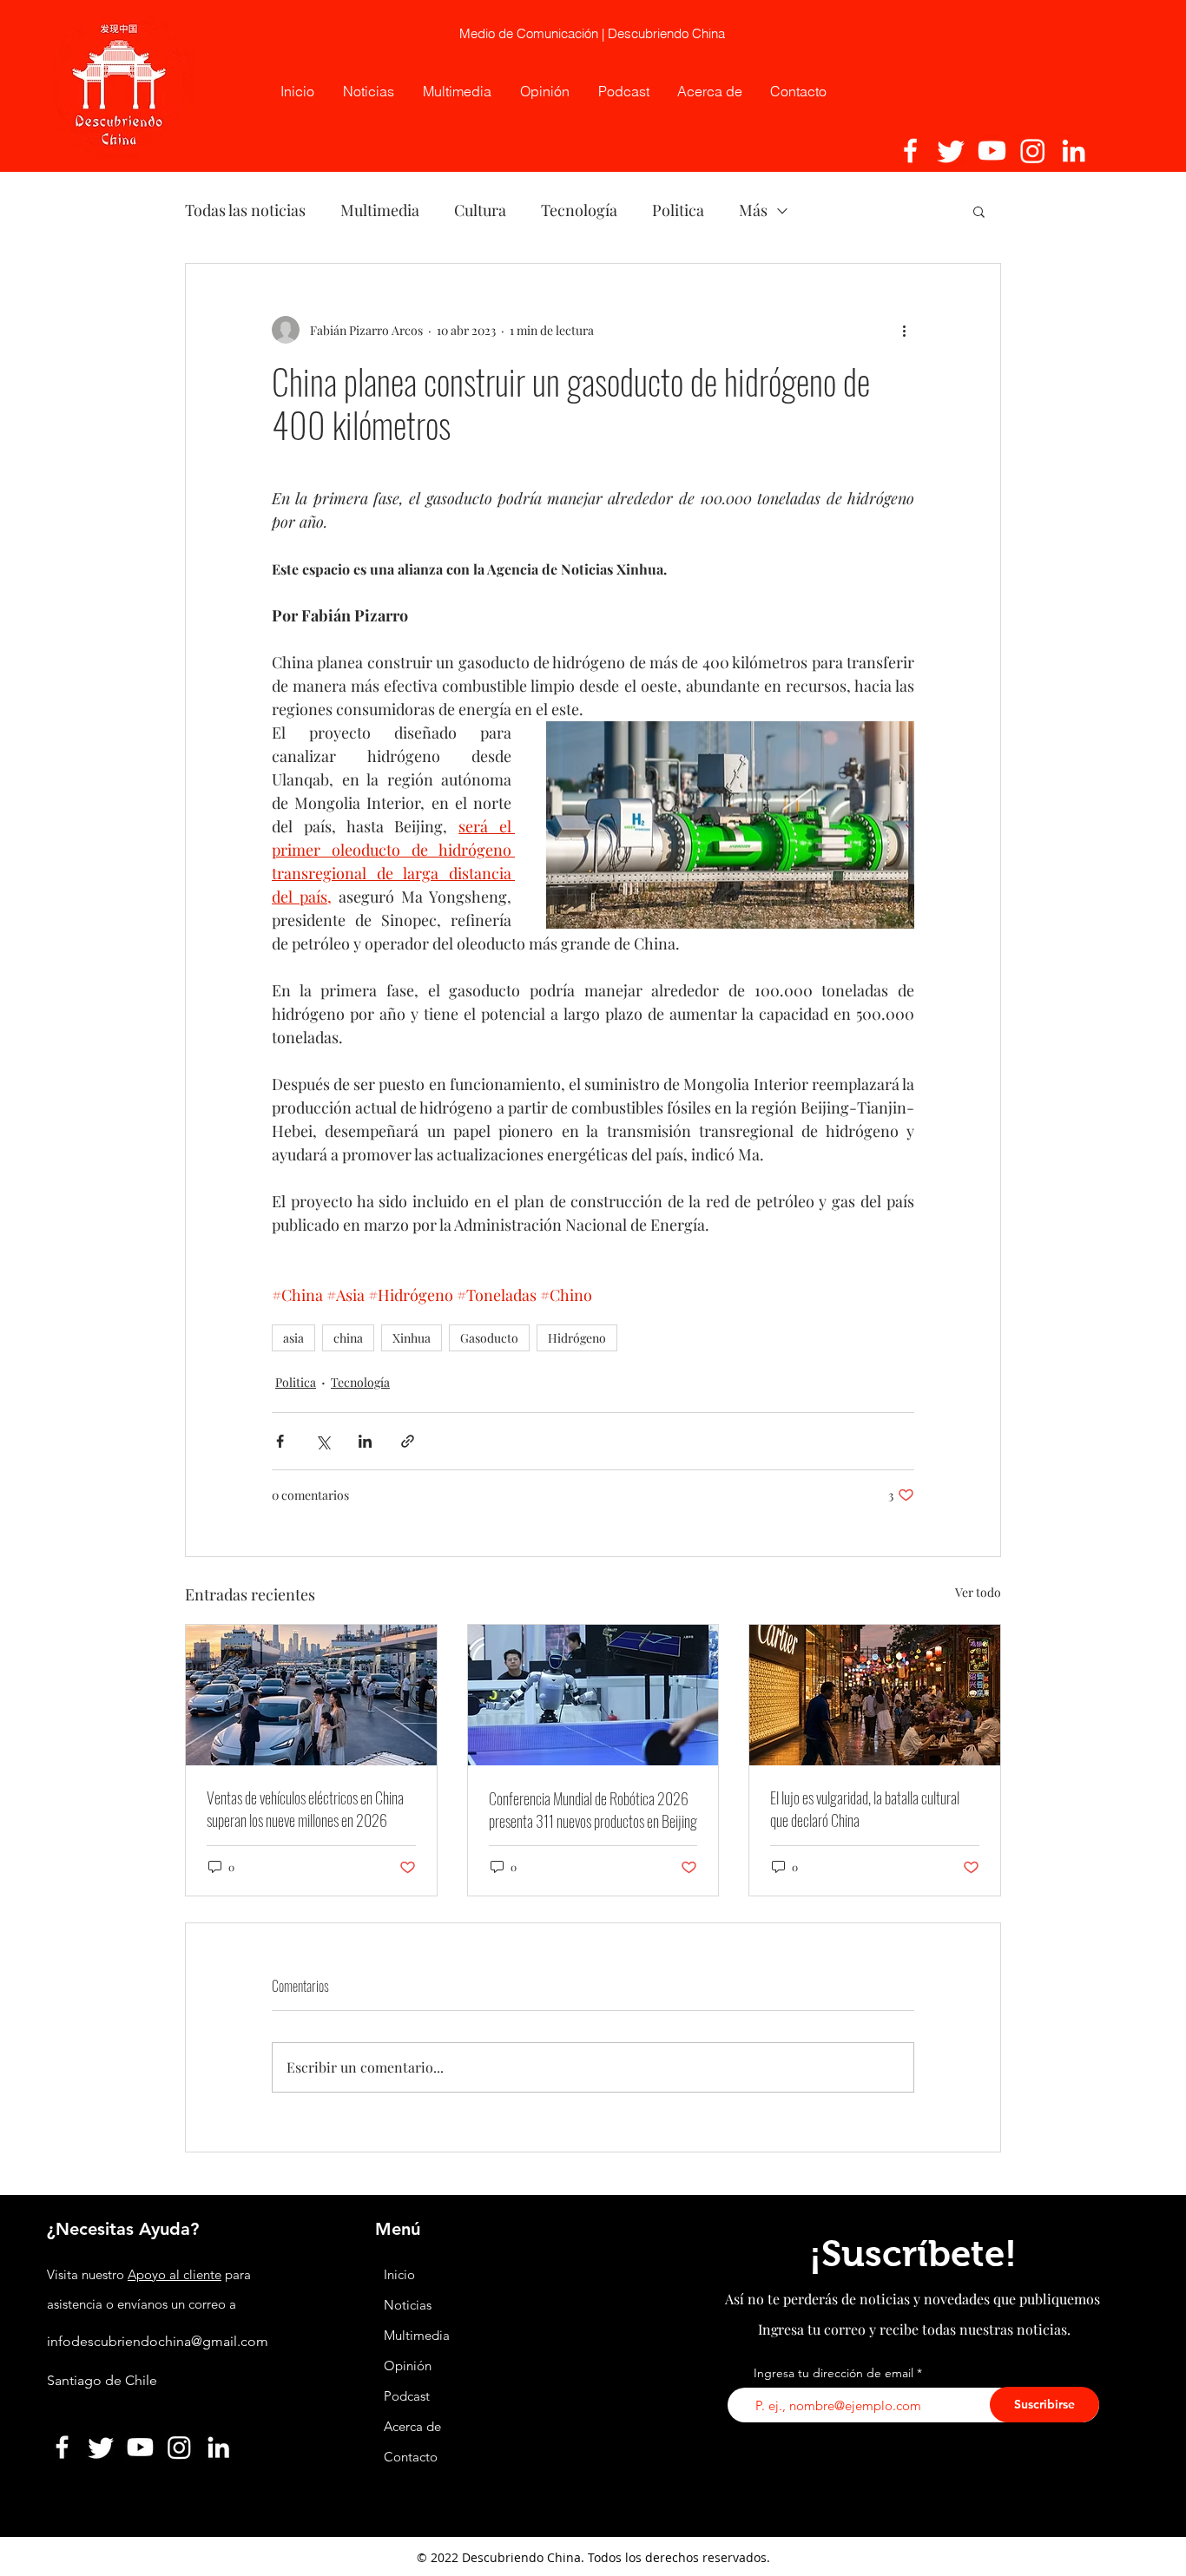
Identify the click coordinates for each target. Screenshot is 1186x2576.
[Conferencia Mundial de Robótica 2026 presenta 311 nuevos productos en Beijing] (593, 1695)
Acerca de (412, 2426)
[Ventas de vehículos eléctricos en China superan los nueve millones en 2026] (311, 1695)
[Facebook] (910, 151)
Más (753, 210)
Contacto (411, 2457)
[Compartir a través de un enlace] (408, 1441)
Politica (678, 210)
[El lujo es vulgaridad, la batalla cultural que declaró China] (875, 1695)
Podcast (407, 2396)
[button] (979, 211)
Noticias (408, 2305)
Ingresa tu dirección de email (833, 2373)
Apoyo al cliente (175, 2274)
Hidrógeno (577, 1338)
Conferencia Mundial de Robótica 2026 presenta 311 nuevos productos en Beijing (593, 1810)
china (348, 1338)
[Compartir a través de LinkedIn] (365, 1441)
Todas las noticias (245, 210)
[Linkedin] (1074, 151)
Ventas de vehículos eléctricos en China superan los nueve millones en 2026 (305, 1809)
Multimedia (380, 210)
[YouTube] (992, 151)
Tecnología (579, 210)
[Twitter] (951, 151)
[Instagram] (1033, 151)
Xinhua (412, 1338)
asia (293, 1338)
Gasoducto (489, 1338)
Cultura (480, 210)
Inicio (399, 2274)
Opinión (409, 2366)
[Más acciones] (904, 330)
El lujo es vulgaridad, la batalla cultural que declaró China (865, 1809)
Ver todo (978, 1592)
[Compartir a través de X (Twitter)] (323, 1441)
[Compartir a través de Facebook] (280, 1441)
